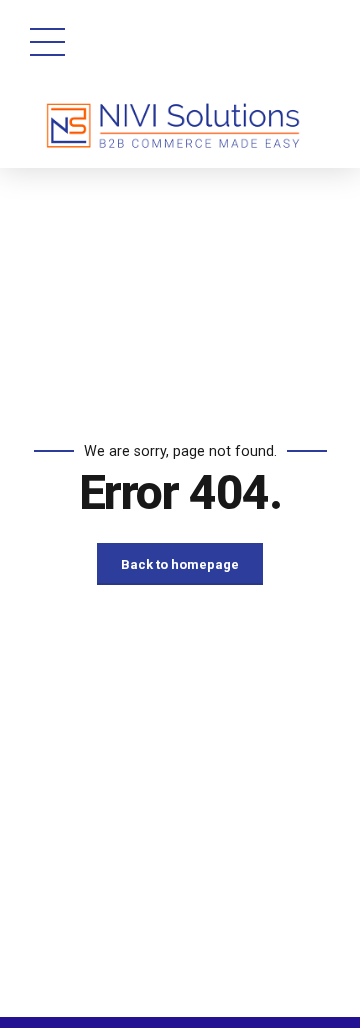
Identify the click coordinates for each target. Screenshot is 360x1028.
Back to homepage (180, 564)
